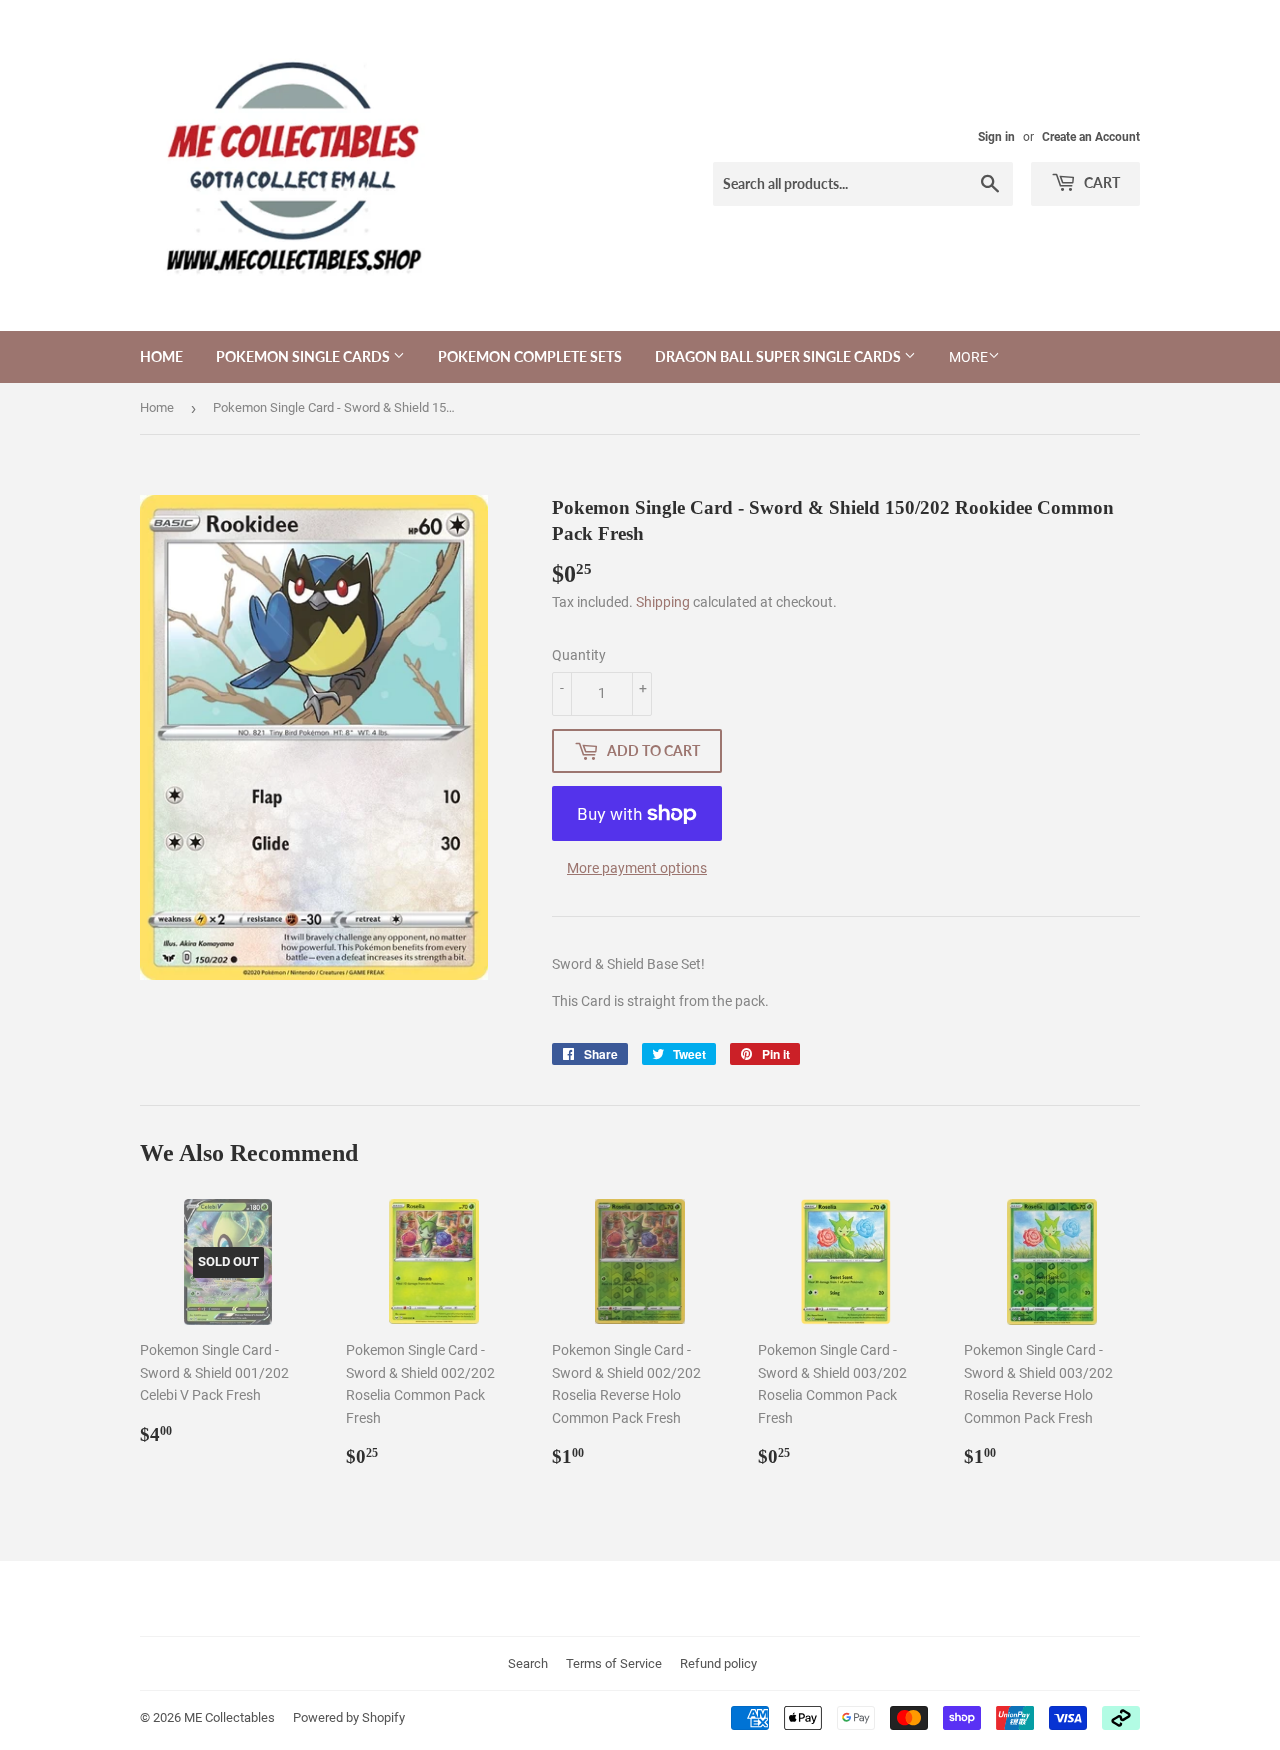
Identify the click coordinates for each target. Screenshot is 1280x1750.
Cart (1100, 182)
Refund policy (718, 1663)
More (968, 357)
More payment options (637, 868)
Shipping (663, 602)
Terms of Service (614, 1663)
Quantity (579, 655)
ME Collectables (229, 1717)
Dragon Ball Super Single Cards (779, 356)
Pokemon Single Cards (304, 356)
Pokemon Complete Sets (530, 356)
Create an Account (1091, 137)
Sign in (996, 137)
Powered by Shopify (349, 1717)
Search (528, 1663)
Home (161, 356)
